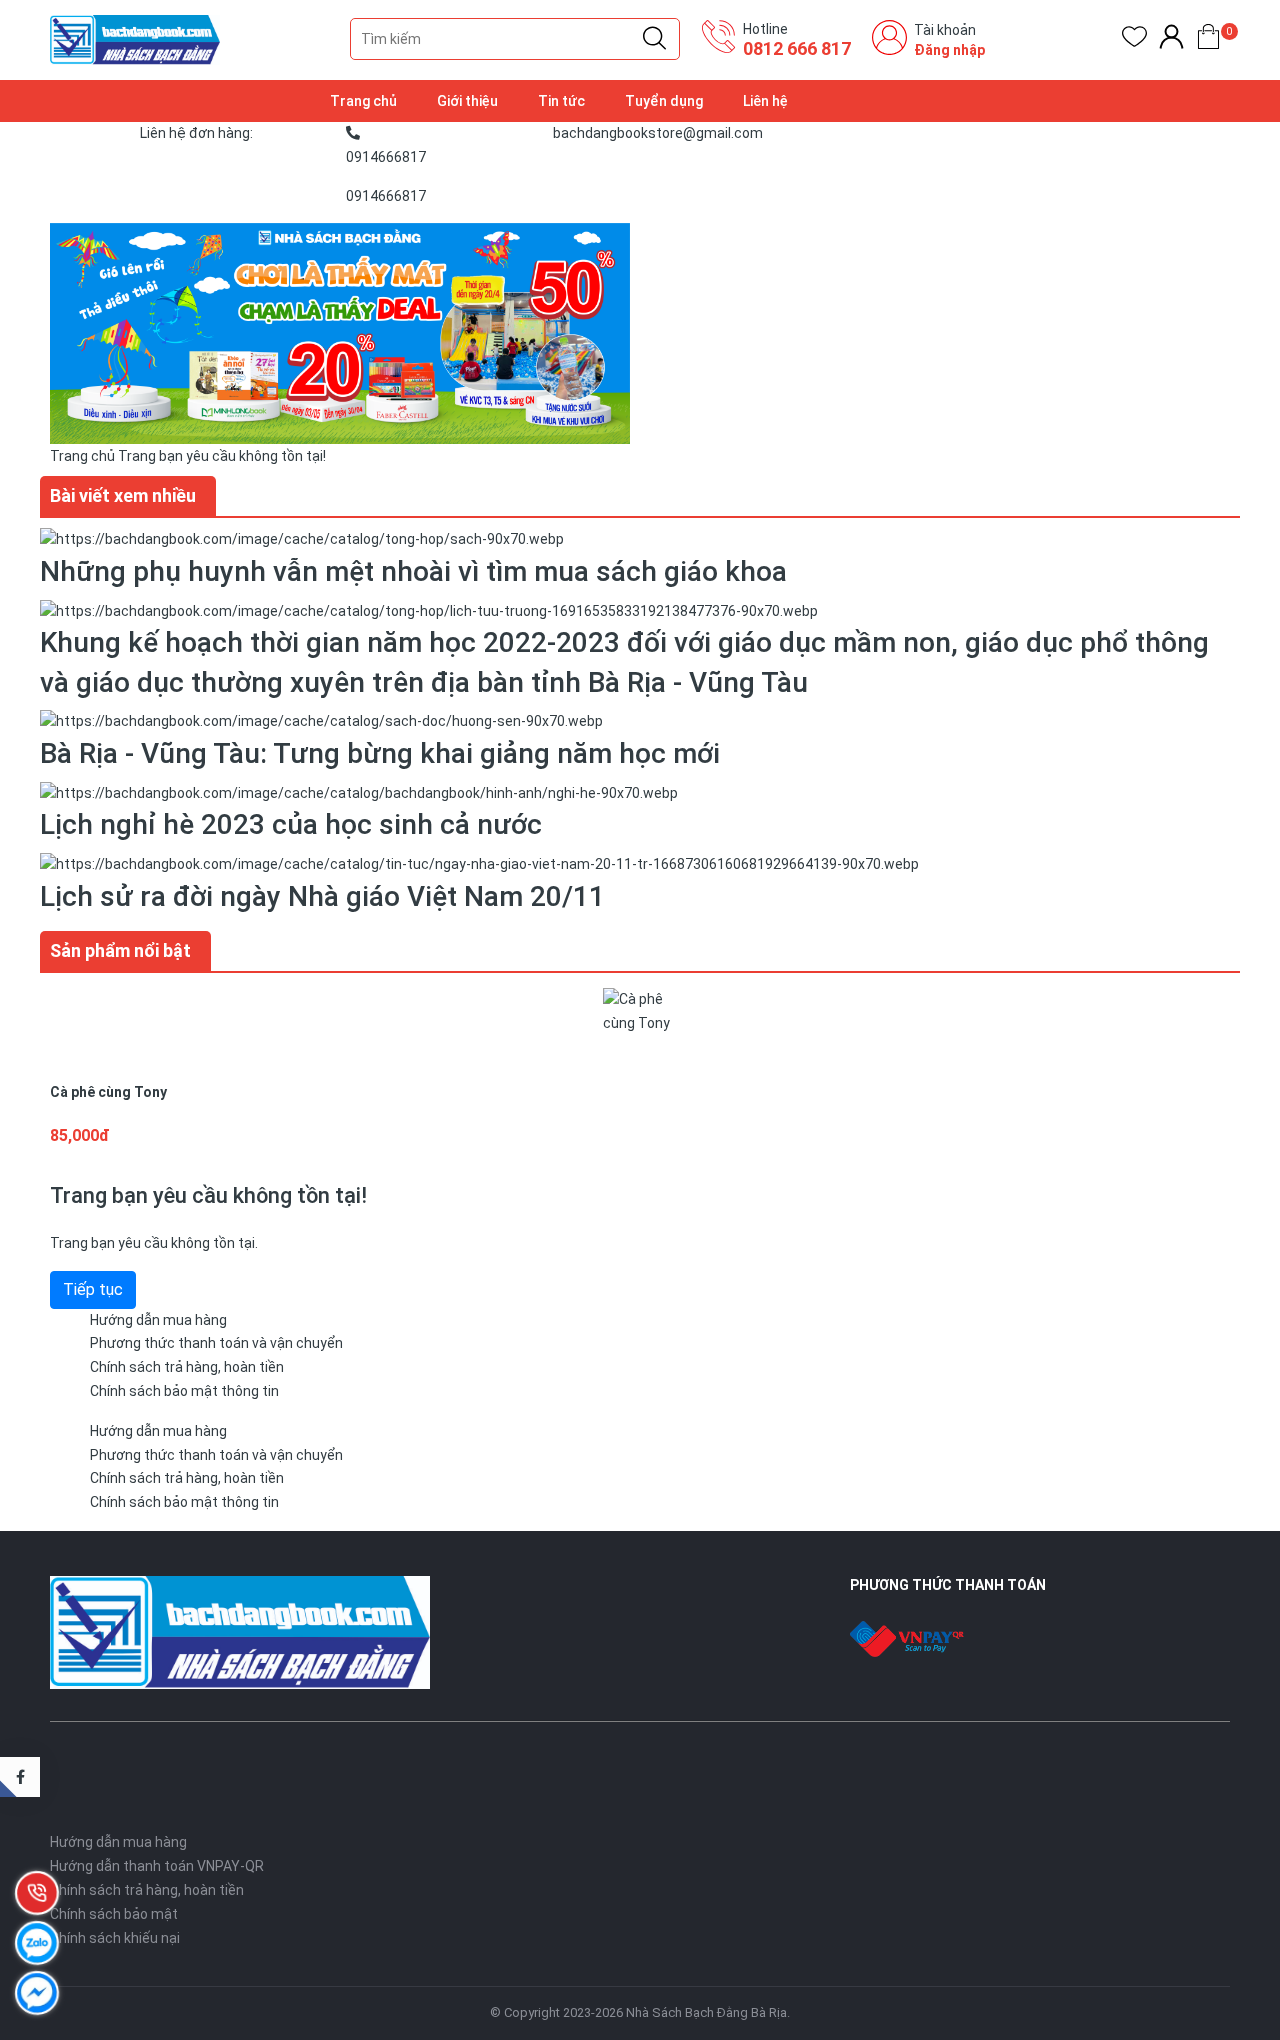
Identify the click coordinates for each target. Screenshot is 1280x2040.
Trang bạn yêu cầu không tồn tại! (222, 456)
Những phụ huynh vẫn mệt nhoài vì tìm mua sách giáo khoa (413, 571)
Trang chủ (363, 101)
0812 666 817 (797, 48)
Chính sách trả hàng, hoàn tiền (187, 1367)
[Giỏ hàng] (1208, 40)
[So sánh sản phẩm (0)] (1171, 40)
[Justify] (654, 39)
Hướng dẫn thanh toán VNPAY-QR (157, 1866)
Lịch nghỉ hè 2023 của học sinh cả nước (291, 824)
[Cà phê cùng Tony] (640, 1023)
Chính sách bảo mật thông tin (184, 1391)
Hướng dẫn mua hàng (158, 1320)
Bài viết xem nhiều (123, 495)
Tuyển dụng (664, 101)
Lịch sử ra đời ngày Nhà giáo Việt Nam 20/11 (322, 896)
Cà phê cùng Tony (108, 1092)
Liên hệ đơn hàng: (196, 133)
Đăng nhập (949, 50)
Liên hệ (765, 101)
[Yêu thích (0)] (1134, 40)
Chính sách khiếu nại (115, 1938)
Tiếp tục (93, 1289)
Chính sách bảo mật (114, 1914)
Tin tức (561, 101)
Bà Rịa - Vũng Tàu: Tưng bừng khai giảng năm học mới (380, 753)
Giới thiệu (467, 101)
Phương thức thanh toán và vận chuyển (216, 1343)
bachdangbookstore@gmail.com (658, 133)
